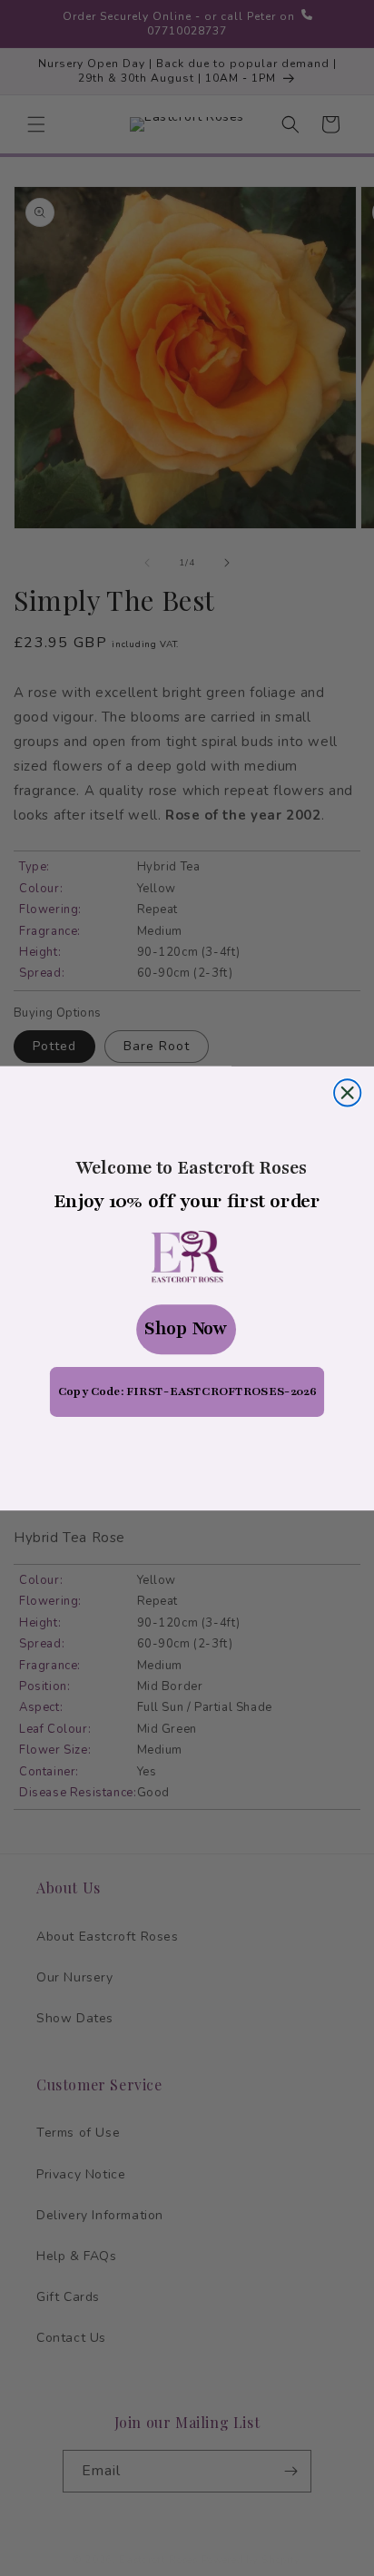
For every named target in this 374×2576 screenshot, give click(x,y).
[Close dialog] (347, 1092)
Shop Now (186, 1329)
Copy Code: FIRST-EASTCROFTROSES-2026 (187, 1391)
